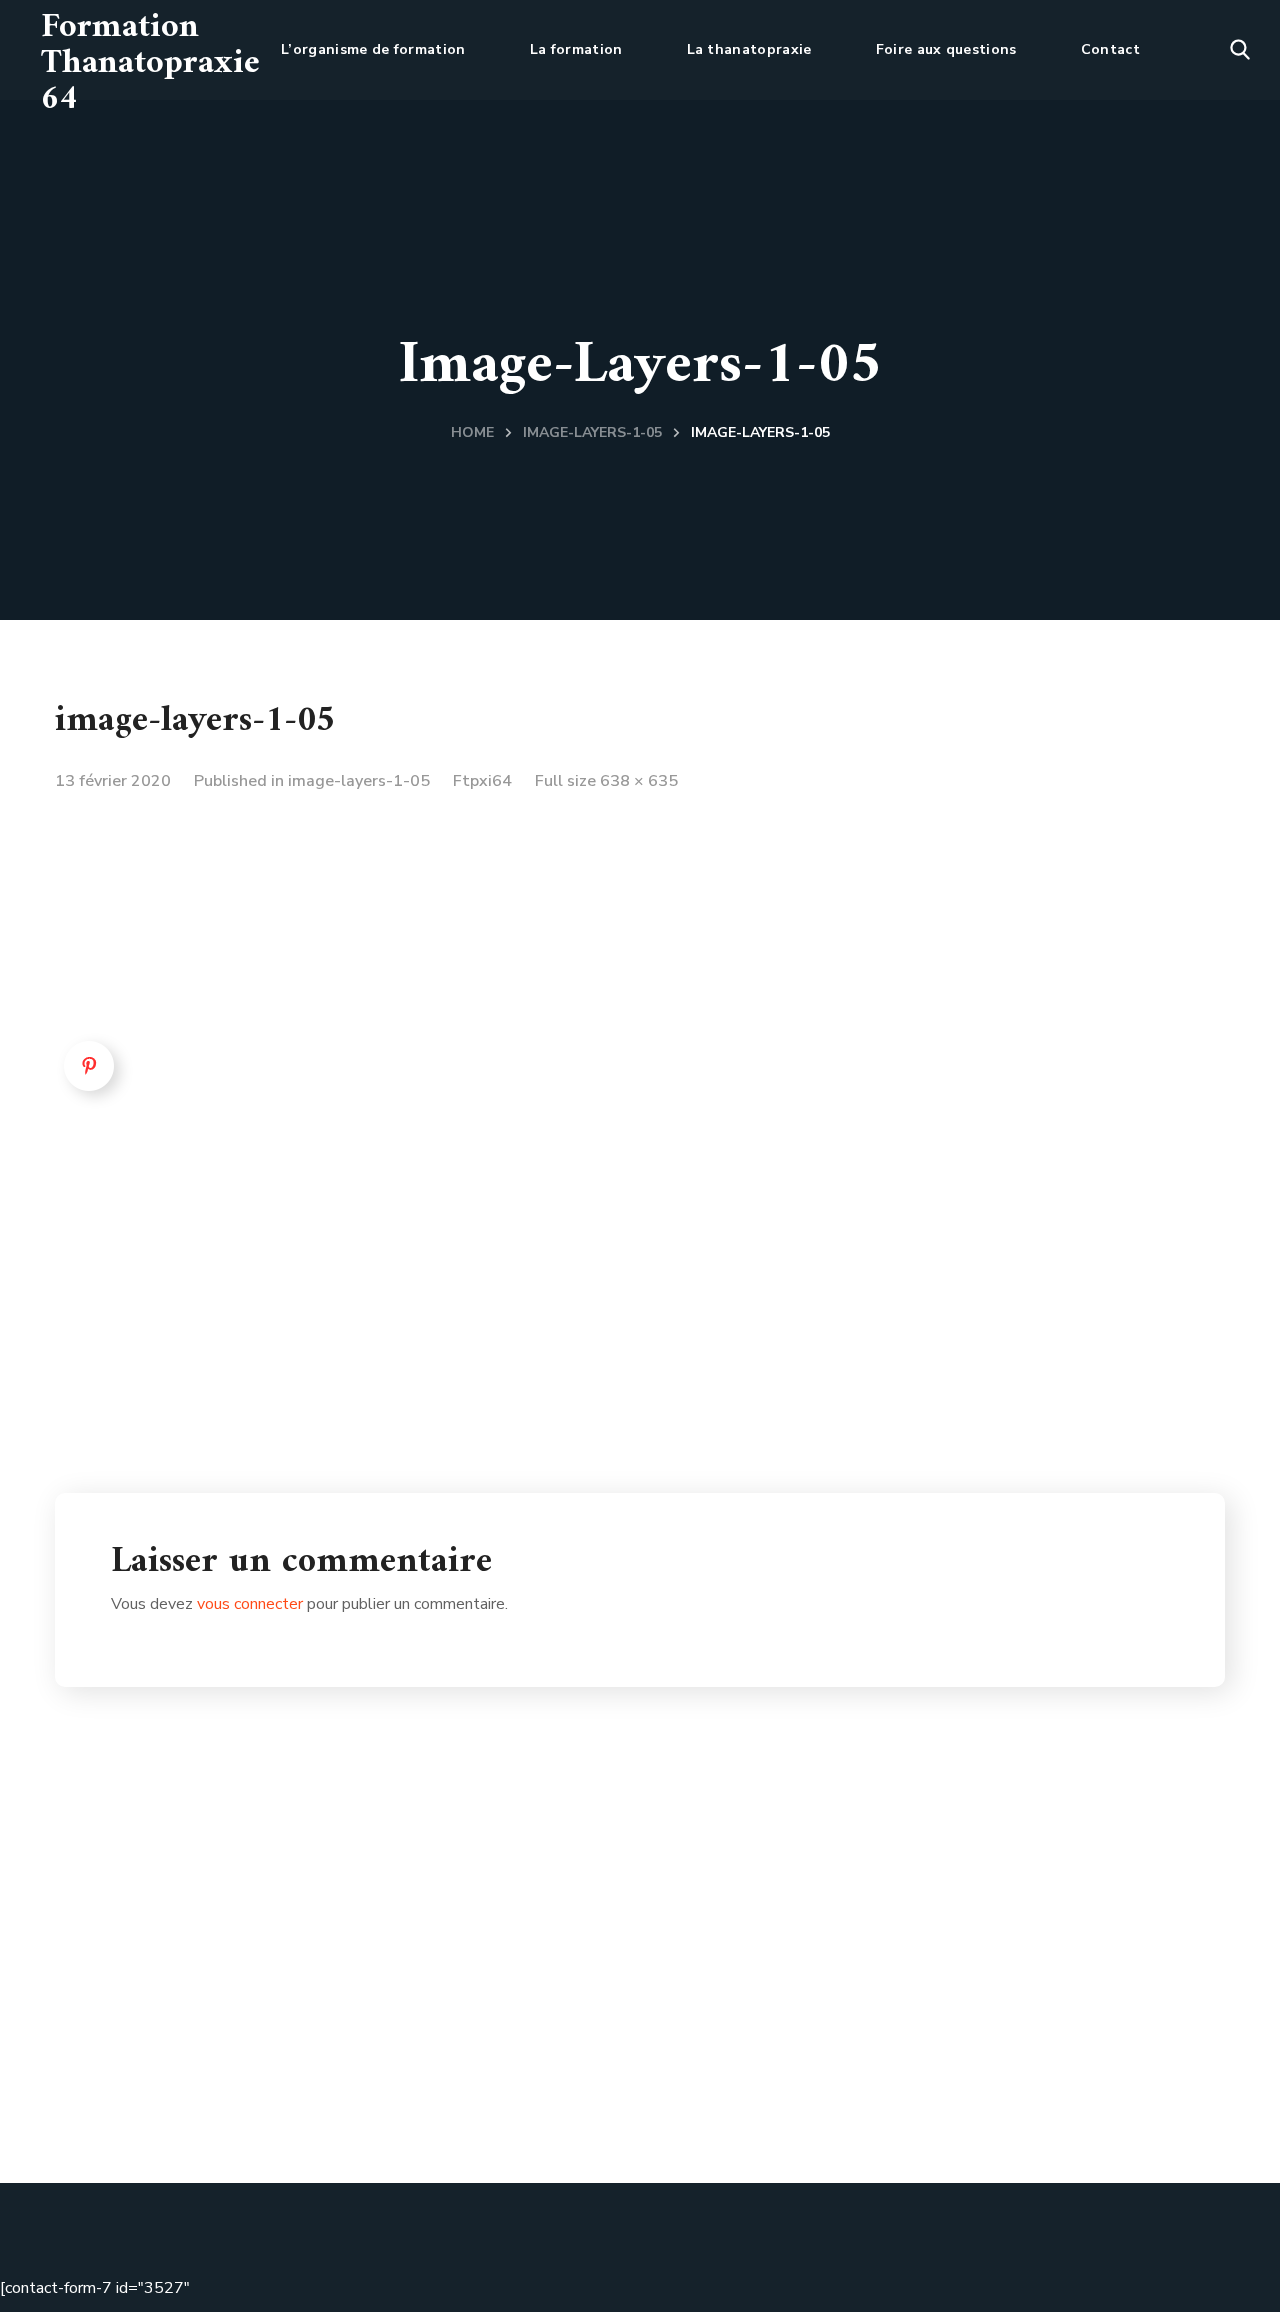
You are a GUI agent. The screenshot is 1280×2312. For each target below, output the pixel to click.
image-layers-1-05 (592, 432)
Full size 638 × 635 (606, 781)
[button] (1240, 50)
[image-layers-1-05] (374, 821)
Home (472, 432)
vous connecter (250, 1604)
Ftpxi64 (482, 781)
